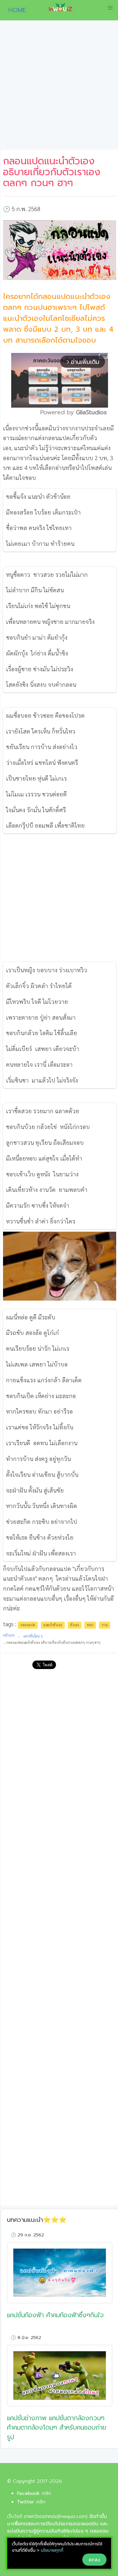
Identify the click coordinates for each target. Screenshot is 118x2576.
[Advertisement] (59, 87)
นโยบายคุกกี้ (52, 2550)
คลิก (47, 2493)
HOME (15, 10)
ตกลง (94, 2560)
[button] (110, 8)
